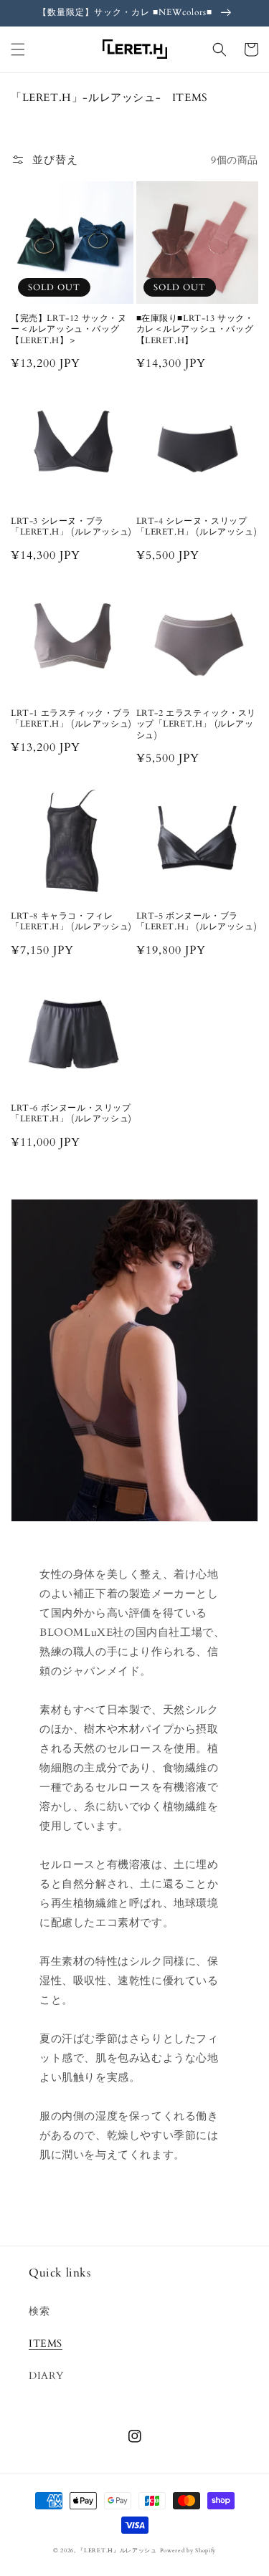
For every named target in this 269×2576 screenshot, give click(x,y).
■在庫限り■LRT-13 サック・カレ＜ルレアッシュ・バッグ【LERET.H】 (195, 330)
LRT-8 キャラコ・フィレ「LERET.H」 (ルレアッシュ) (71, 922)
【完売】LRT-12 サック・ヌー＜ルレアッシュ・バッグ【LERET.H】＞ (69, 330)
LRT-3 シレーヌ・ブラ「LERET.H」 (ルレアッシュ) (71, 527)
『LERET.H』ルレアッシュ (117, 2551)
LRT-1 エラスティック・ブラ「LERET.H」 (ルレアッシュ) (71, 719)
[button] (18, 49)
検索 (39, 2311)
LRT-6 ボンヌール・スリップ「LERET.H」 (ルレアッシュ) (71, 1114)
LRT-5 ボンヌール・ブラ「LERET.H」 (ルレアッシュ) (197, 922)
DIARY (46, 2376)
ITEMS (46, 2343)
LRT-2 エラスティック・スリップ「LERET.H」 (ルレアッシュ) (197, 724)
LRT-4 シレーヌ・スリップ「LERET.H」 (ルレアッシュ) (197, 527)
